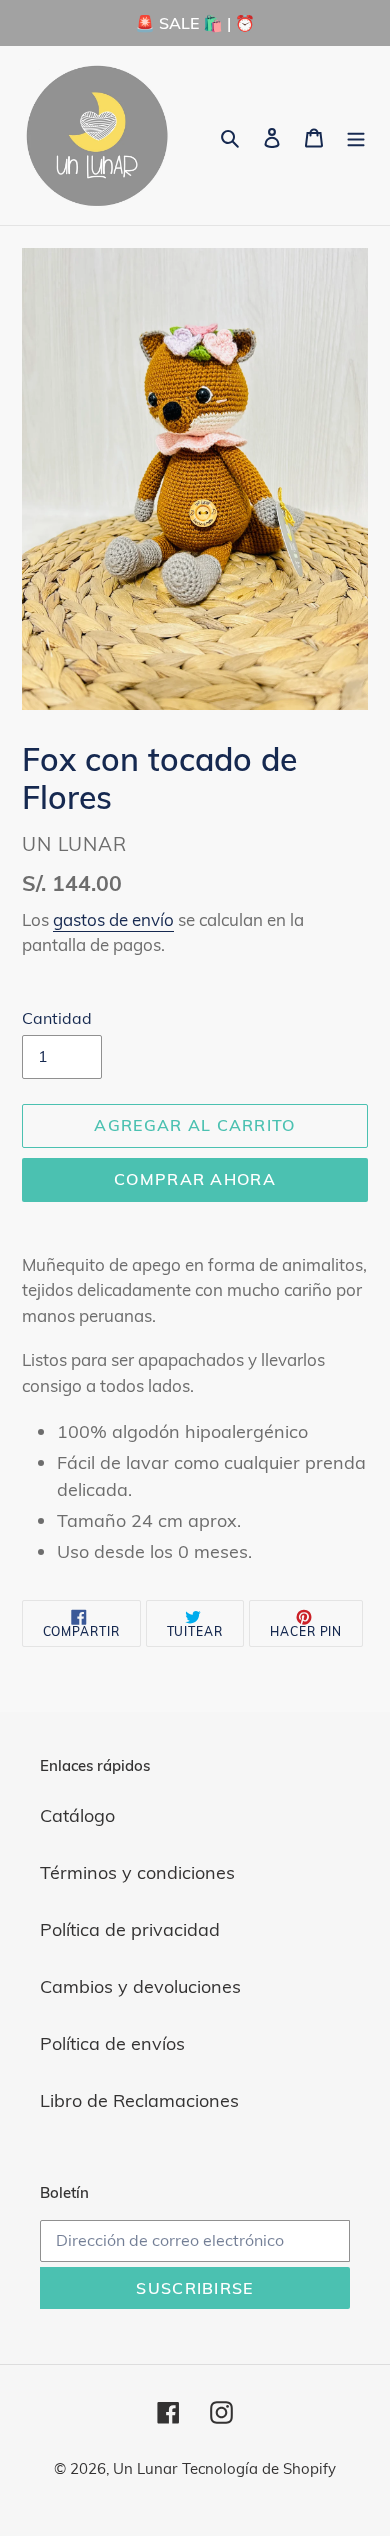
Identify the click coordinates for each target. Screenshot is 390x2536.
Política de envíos (112, 2043)
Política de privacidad (130, 1929)
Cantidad (57, 1018)
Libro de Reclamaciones (139, 2100)
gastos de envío (113, 919)
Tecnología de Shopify (259, 2468)
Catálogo (77, 1815)
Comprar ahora (195, 1179)
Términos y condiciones (137, 1872)
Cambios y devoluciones (140, 1986)
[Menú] (356, 135)
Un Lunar (145, 2468)
